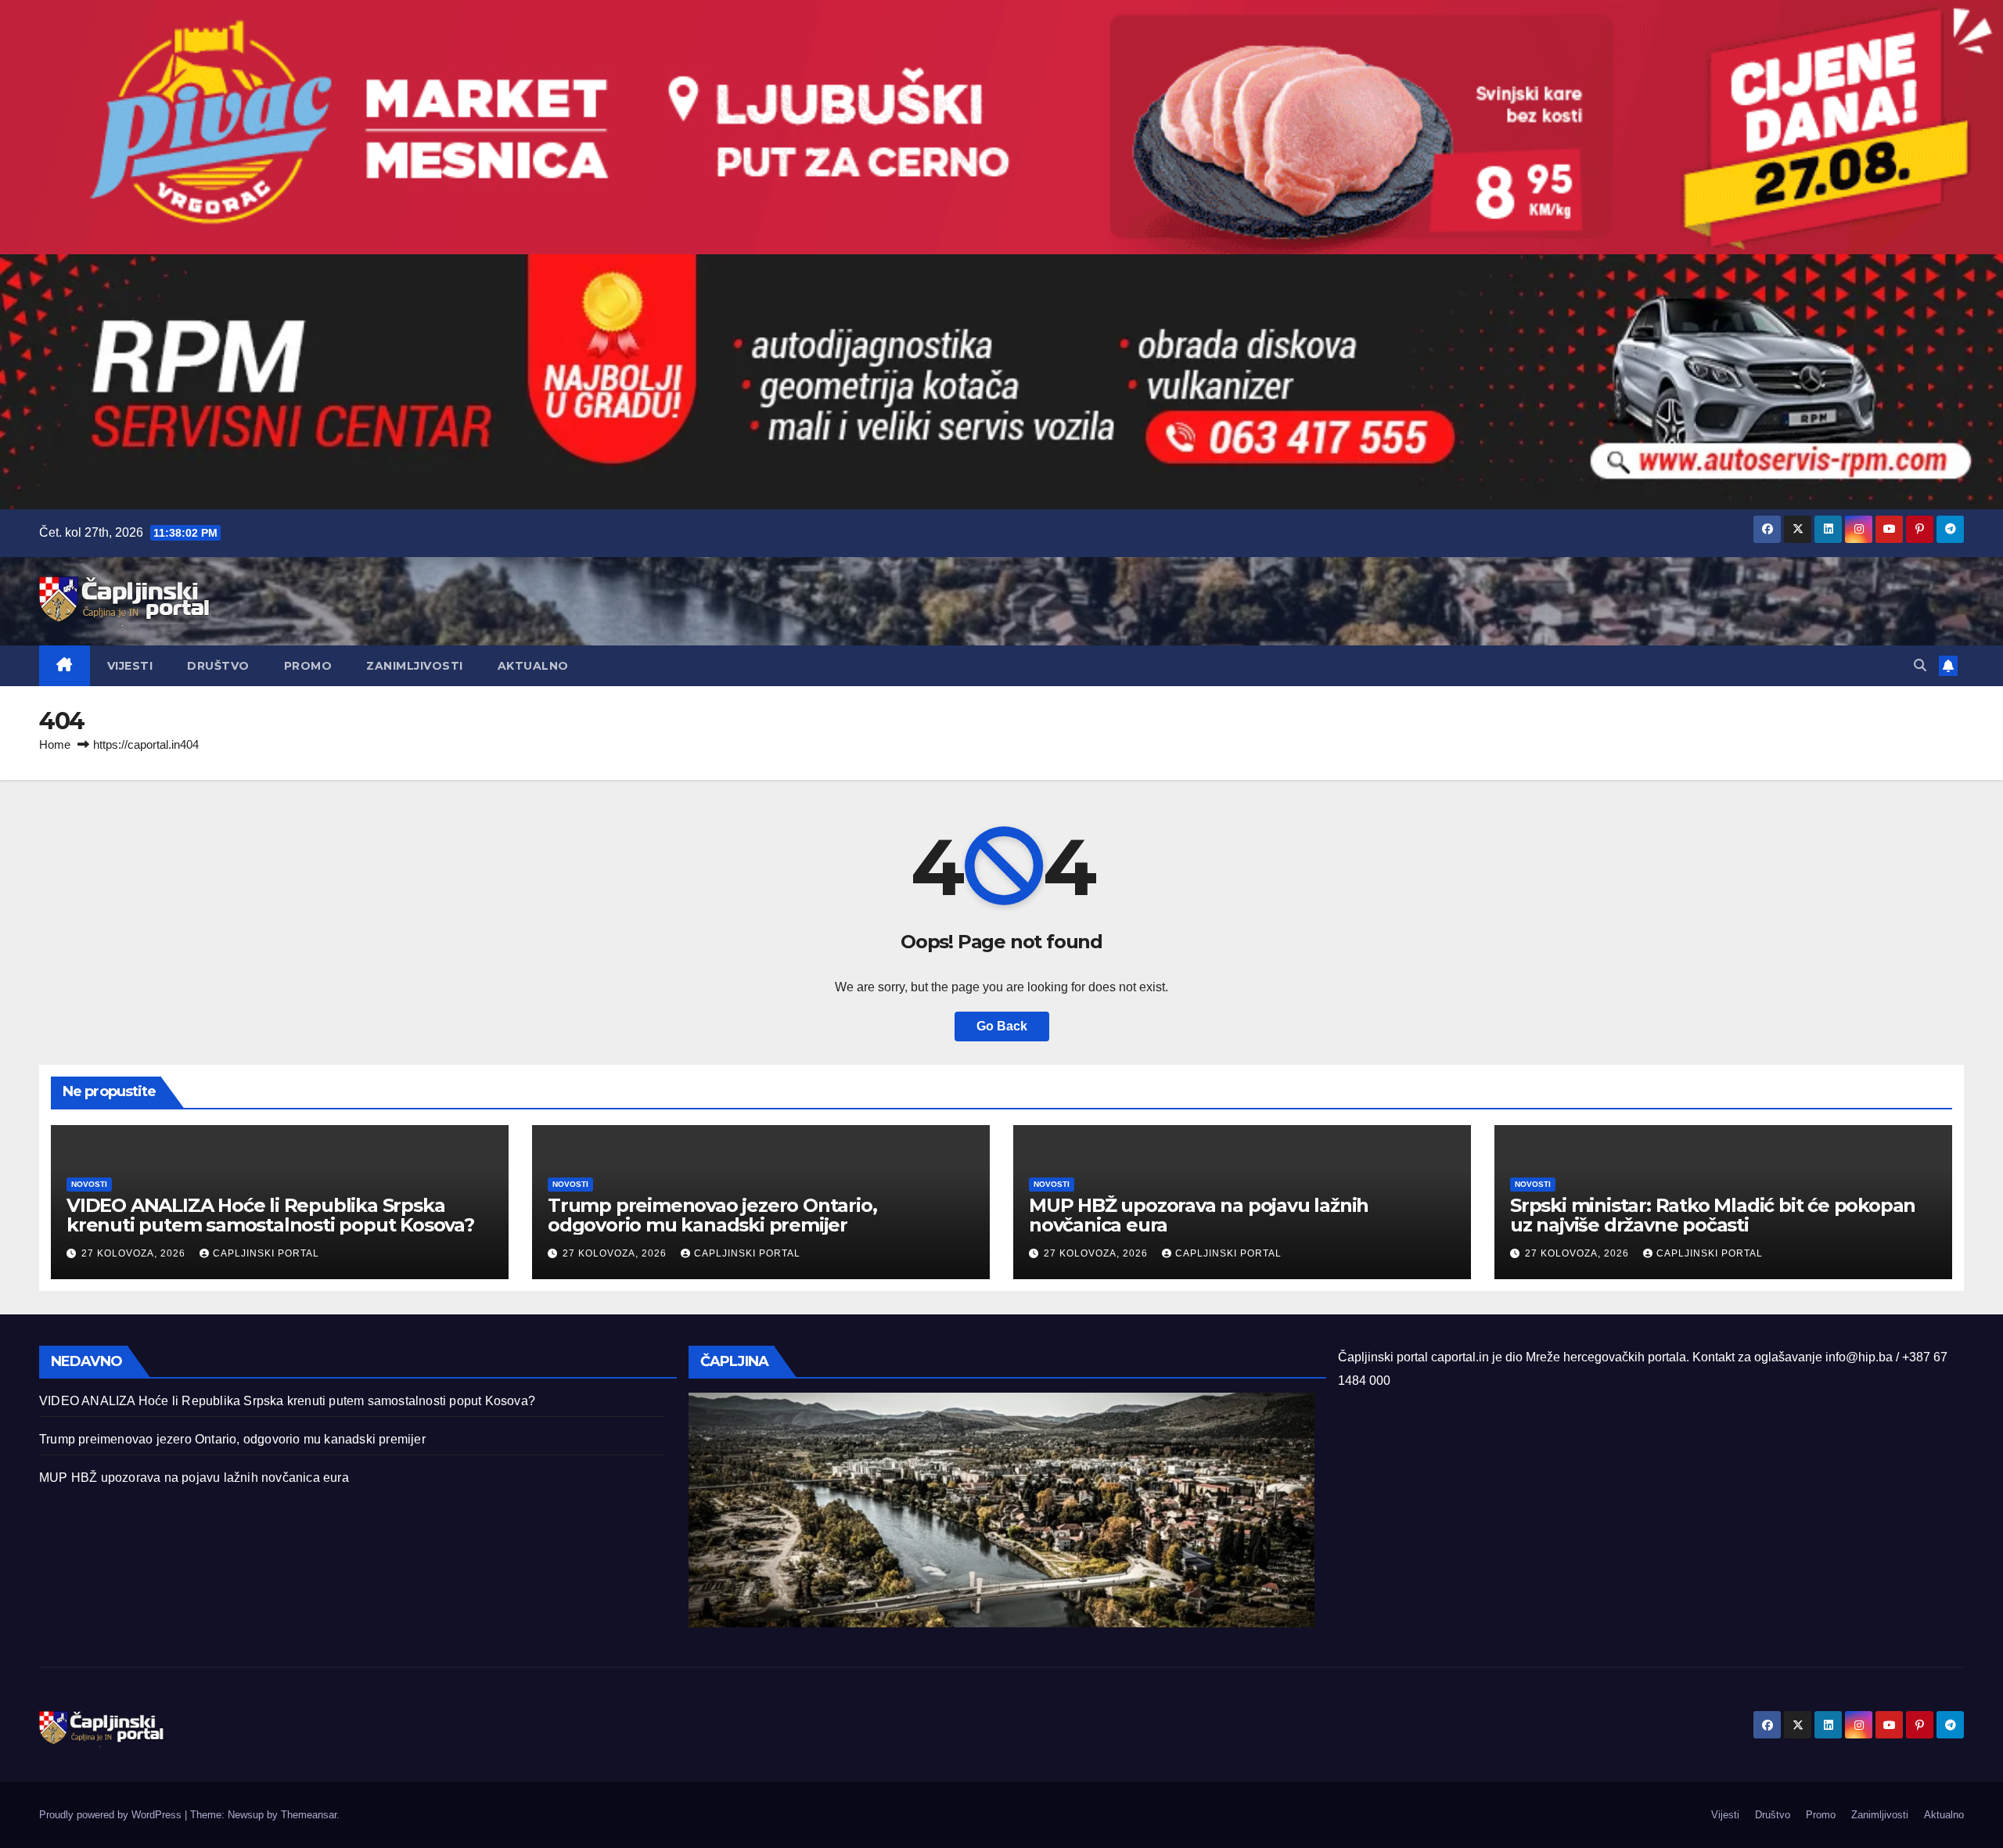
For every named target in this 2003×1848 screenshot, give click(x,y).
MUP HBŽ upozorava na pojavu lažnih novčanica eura (1199, 1215)
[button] (1920, 665)
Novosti (89, 1184)
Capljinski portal (266, 1253)
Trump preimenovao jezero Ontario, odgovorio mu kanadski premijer (712, 1215)
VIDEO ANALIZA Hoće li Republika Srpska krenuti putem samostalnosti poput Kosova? (270, 1215)
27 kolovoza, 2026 (135, 1253)
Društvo (218, 666)
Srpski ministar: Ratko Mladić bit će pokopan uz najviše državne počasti (1713, 1215)
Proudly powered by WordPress (112, 1815)
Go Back (1002, 1026)
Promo (308, 666)
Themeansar (309, 1815)
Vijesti (130, 666)
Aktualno (533, 666)
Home (55, 744)
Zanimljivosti (415, 666)
